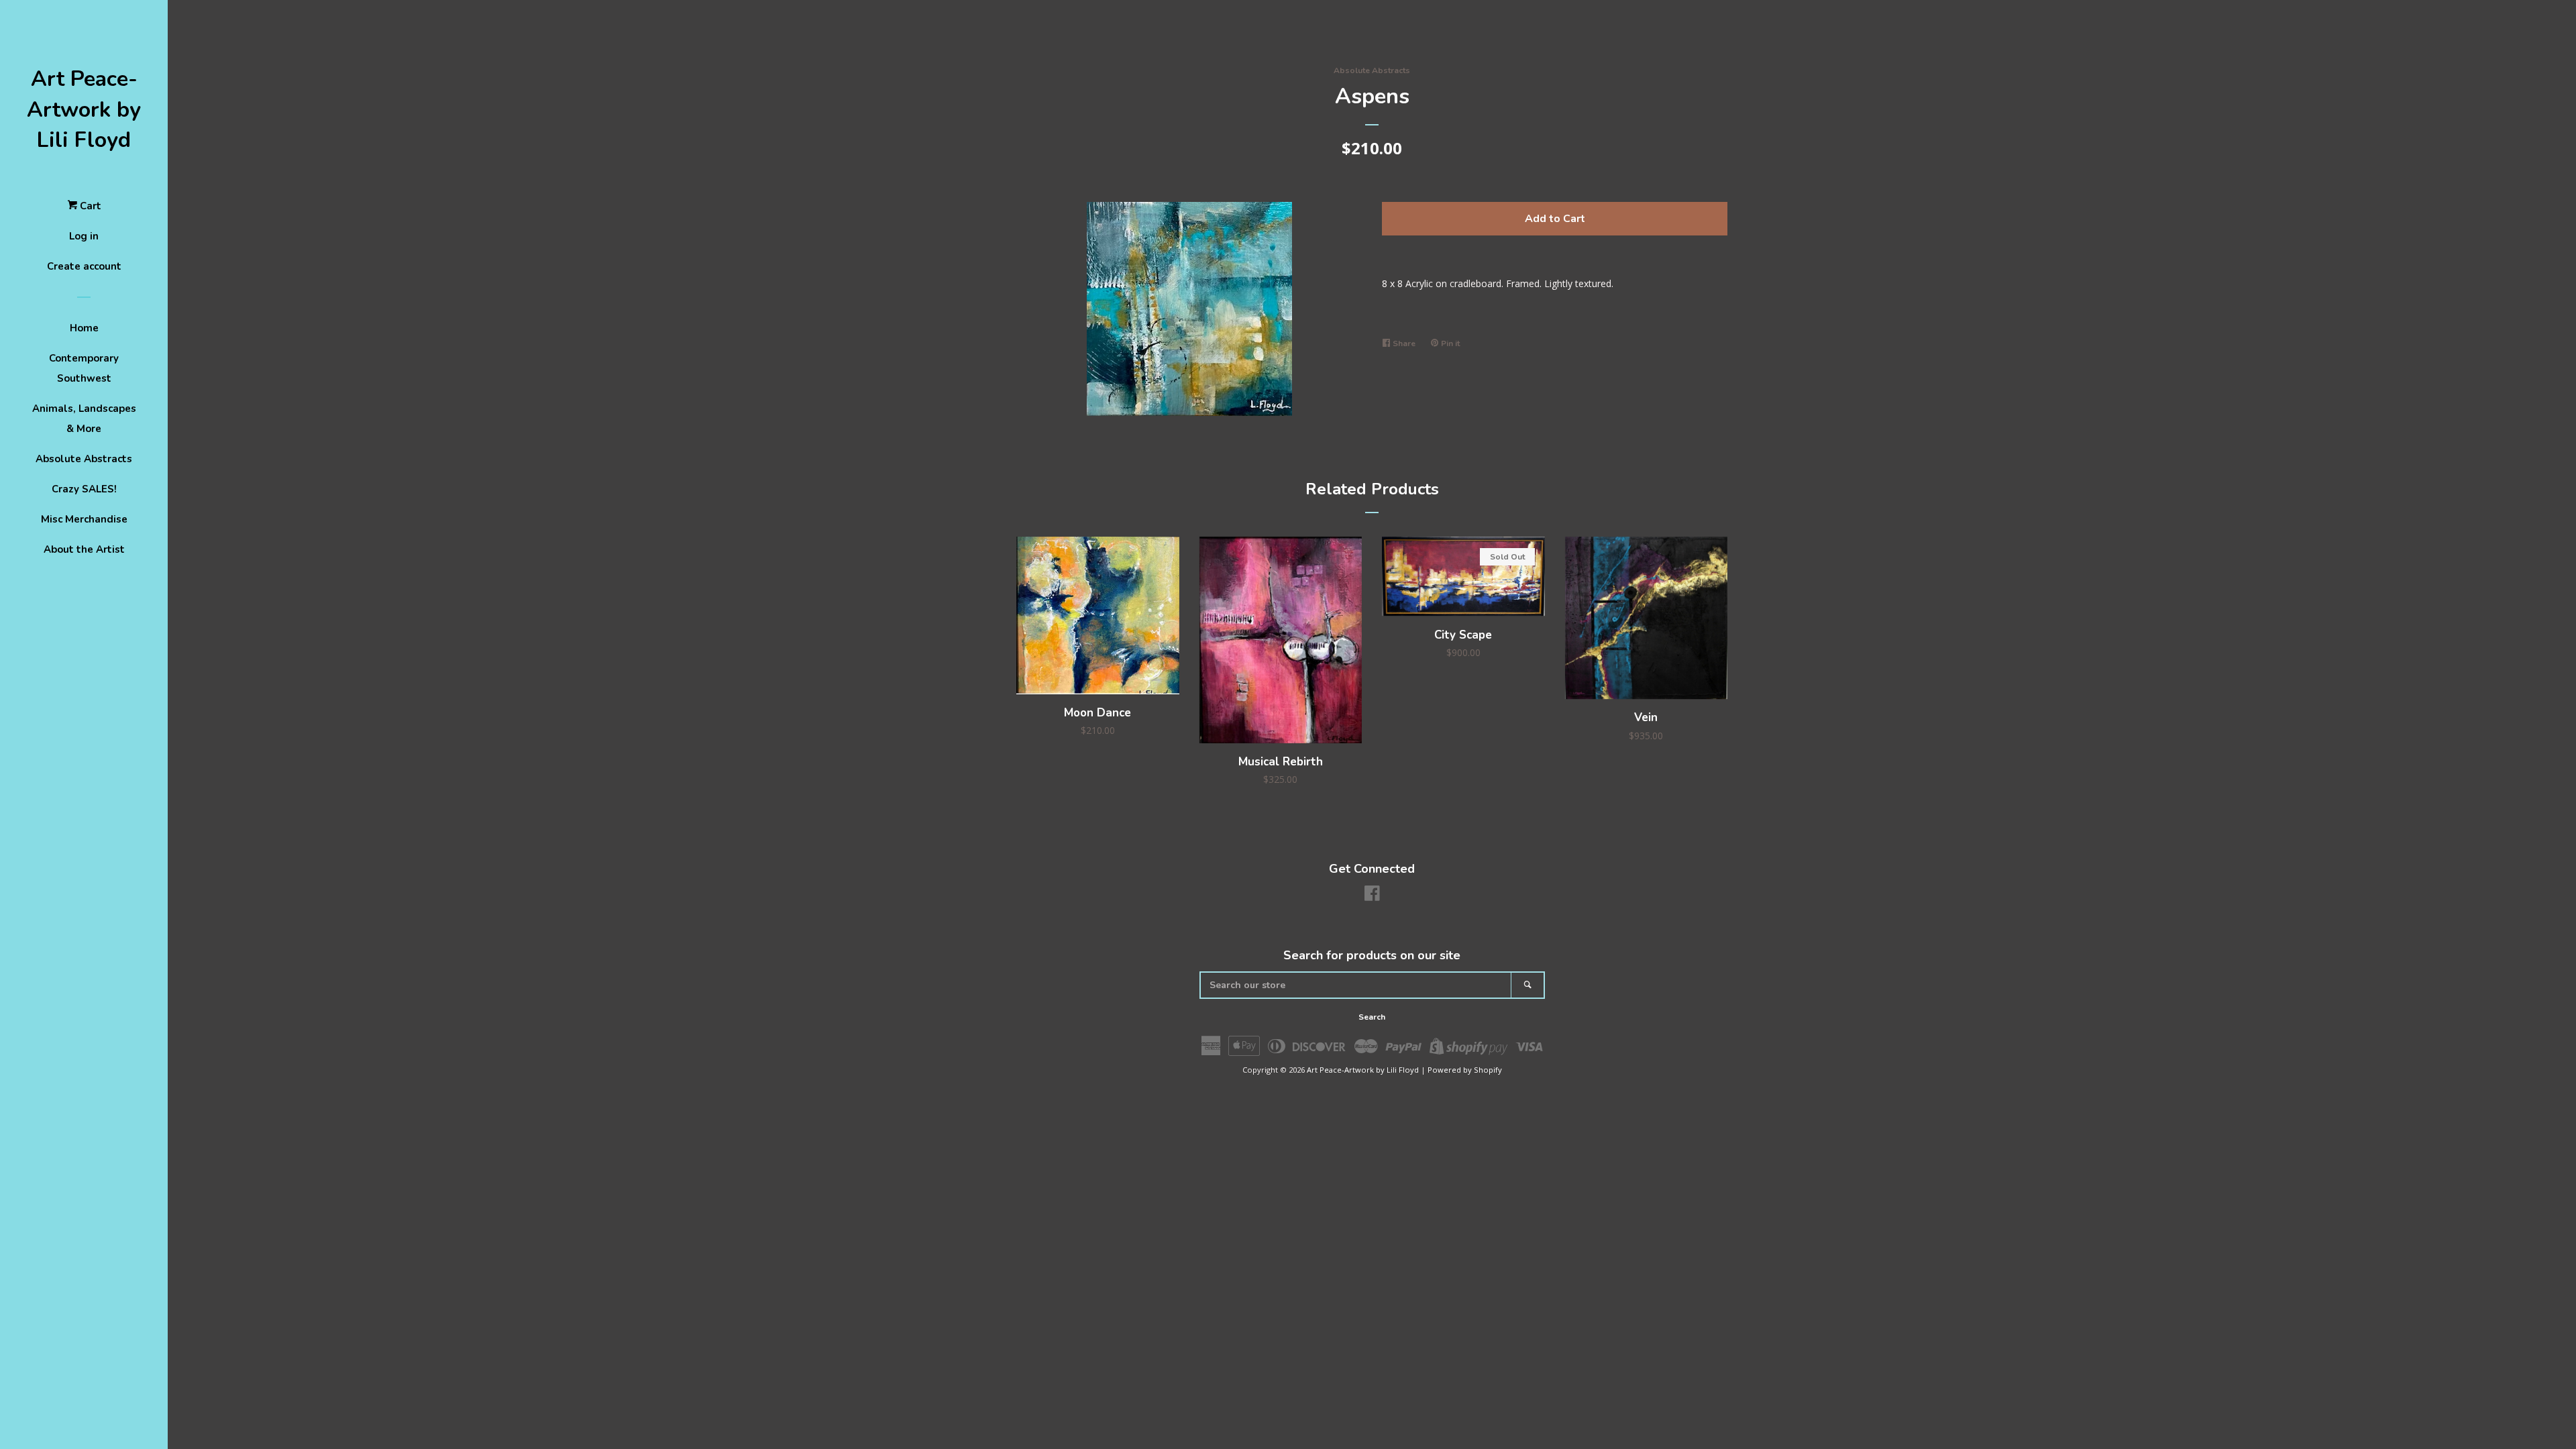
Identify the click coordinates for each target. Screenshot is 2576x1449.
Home (84, 328)
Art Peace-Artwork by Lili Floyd (84, 109)
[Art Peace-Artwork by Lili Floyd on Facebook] (1372, 896)
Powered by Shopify (1465, 1070)
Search (1372, 1017)
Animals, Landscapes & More (84, 419)
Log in (84, 236)
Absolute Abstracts (84, 459)
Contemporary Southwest (84, 368)
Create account (84, 266)
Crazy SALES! (84, 489)
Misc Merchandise (84, 519)
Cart (89, 206)
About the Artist (84, 549)
